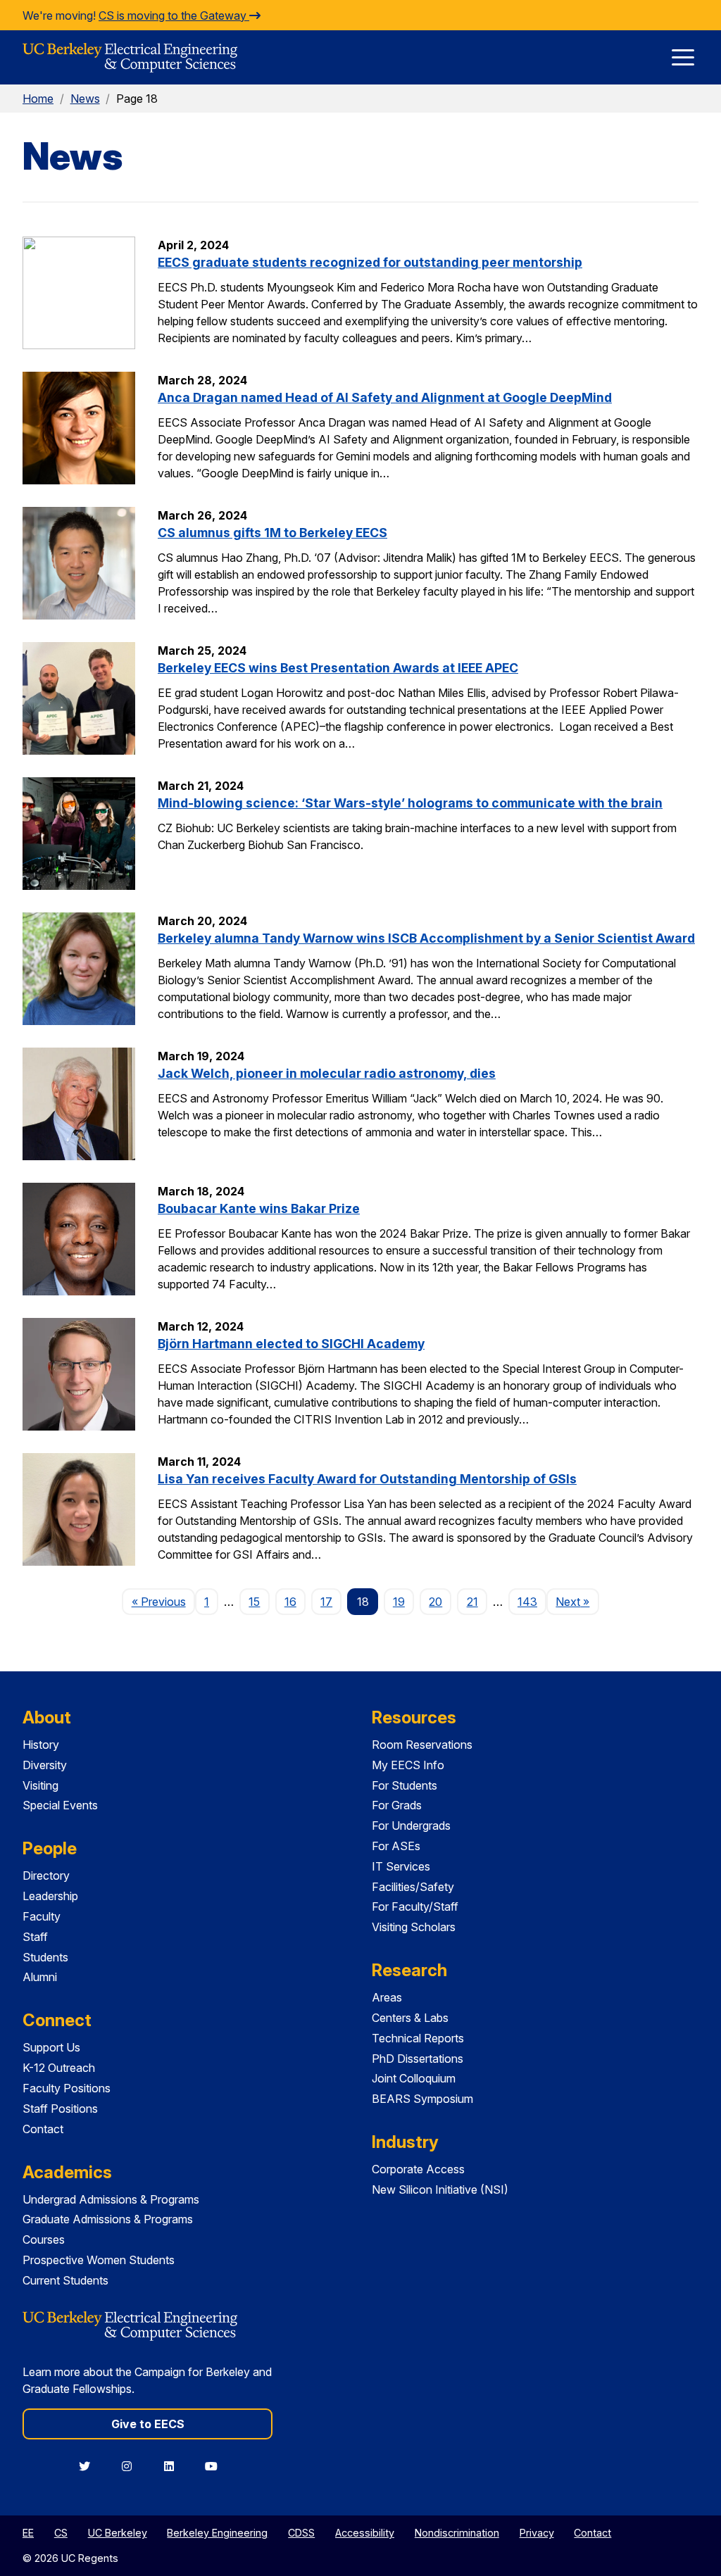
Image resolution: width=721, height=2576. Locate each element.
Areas (387, 1997)
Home (38, 99)
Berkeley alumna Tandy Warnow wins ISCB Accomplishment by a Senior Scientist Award (426, 938)
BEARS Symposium (422, 2099)
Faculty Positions (67, 2088)
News (85, 99)
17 (326, 1602)
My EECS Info (408, 1765)
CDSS (301, 2533)
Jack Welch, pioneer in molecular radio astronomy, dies (327, 1073)
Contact (43, 2129)
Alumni (40, 1977)
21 (472, 1602)
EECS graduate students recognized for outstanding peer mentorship (370, 262)
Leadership (50, 1896)
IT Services (401, 1866)
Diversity (45, 1765)
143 (527, 1602)
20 (435, 1602)
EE (28, 2533)
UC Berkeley (118, 2533)
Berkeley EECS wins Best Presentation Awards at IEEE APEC (338, 668)
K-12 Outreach (59, 2068)
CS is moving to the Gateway (174, 15)
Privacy (537, 2533)
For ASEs (396, 1846)
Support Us (51, 2047)
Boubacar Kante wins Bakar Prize (259, 1208)
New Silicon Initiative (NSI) (440, 2189)
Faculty (42, 1916)
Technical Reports (418, 2038)
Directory (46, 1876)
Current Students (65, 2280)
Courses (44, 2239)
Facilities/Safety (413, 1887)
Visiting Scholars (414, 1927)
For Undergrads (411, 1826)
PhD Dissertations (418, 2059)
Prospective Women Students (99, 2260)
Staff (35, 1937)
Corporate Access (418, 2169)
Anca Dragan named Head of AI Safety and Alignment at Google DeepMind (385, 397)
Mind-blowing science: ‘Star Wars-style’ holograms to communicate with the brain (410, 803)
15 (254, 1602)
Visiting (40, 1785)
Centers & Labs (410, 2018)
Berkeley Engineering (217, 2533)
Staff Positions (60, 2109)
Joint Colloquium (414, 2078)
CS (61, 2533)
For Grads (397, 1805)
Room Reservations (422, 1745)
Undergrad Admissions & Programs (111, 2199)
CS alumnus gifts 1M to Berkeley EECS (272, 533)
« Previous (163, 1601)
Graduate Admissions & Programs (108, 2219)
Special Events (60, 1805)
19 (399, 1602)
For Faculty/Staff (415, 1906)
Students (45, 1957)
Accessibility (365, 2533)
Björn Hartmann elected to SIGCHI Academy (291, 1344)
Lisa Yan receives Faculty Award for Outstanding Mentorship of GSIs (367, 1479)
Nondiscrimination (457, 2533)
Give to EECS (148, 2424)
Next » (577, 1601)
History (41, 1745)
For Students (405, 1785)
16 (290, 1602)
